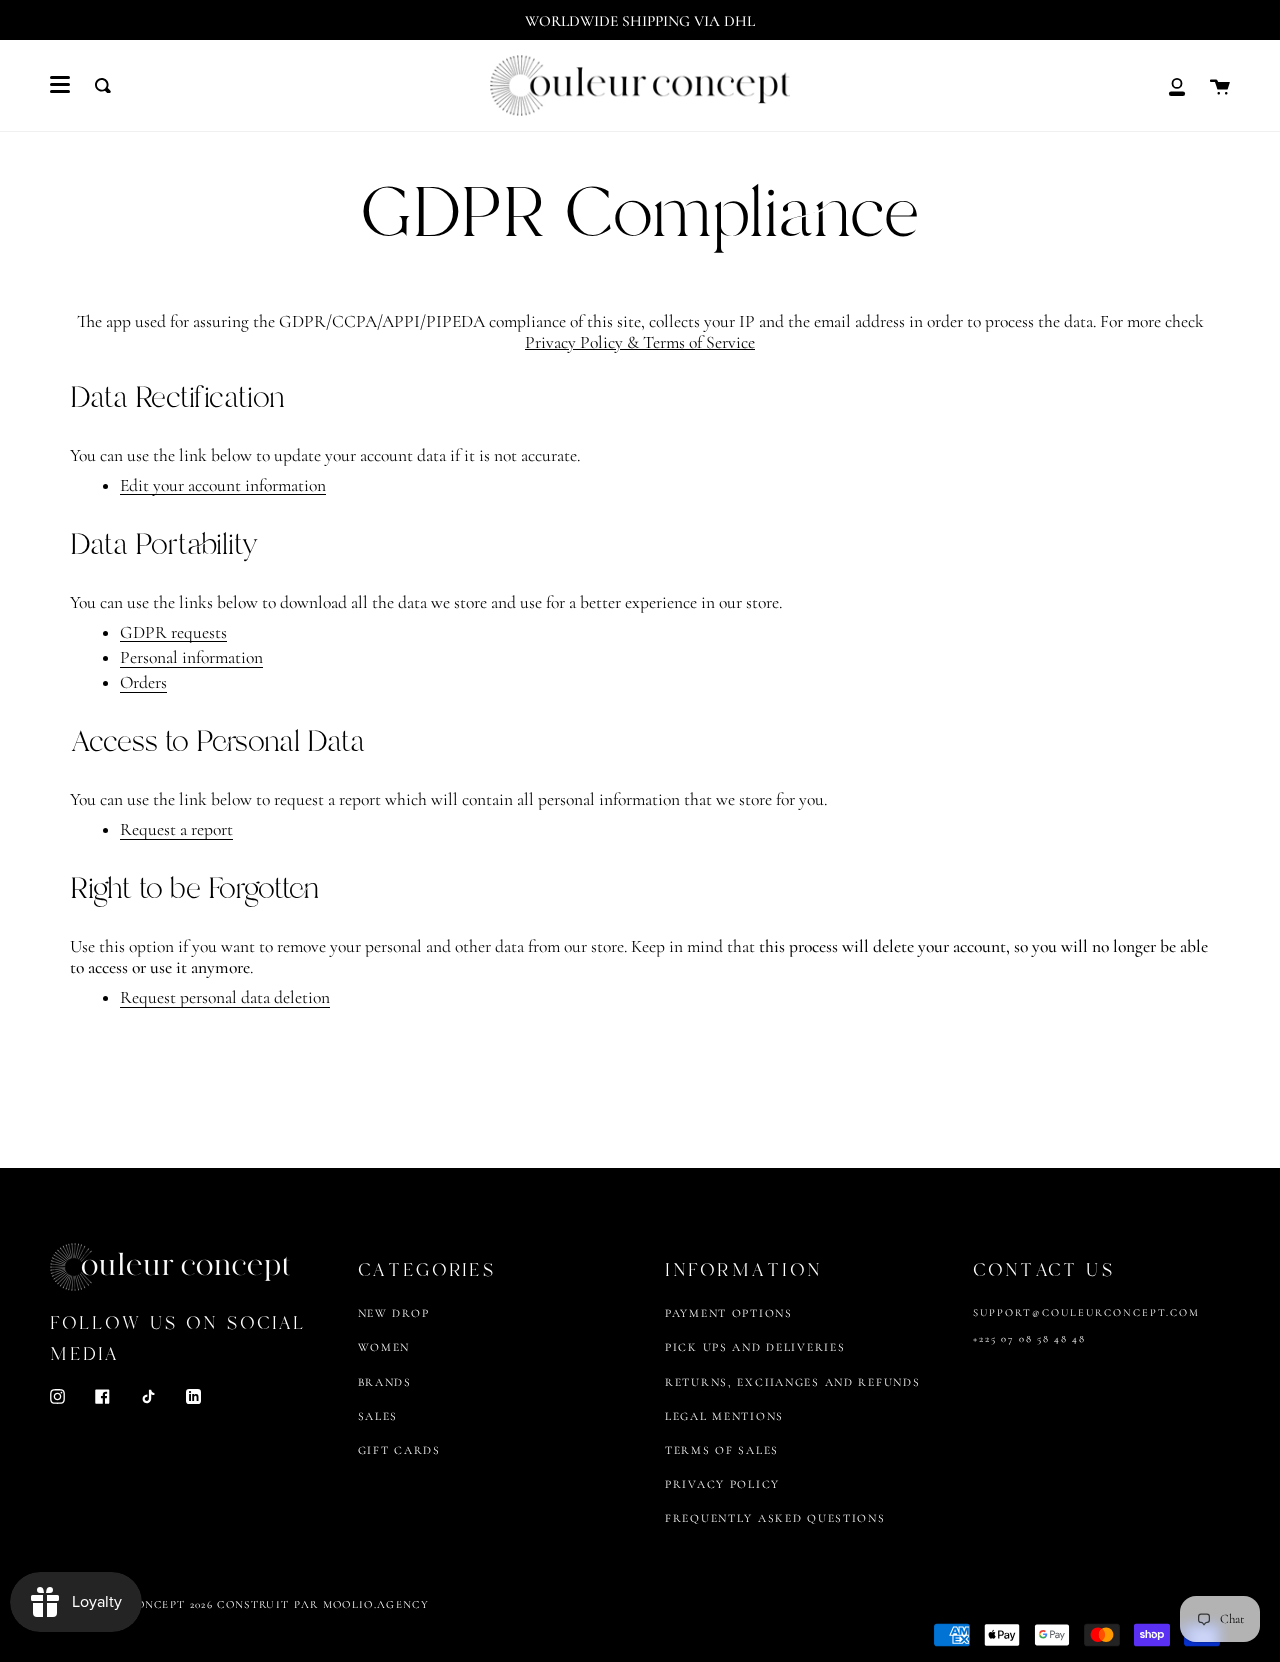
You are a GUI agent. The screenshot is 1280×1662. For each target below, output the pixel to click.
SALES (378, 1416)
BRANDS (385, 1382)
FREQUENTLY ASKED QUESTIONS (775, 1518)
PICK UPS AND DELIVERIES (755, 1347)
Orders (143, 683)
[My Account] (1177, 85)
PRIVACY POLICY (722, 1484)
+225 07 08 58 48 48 (1029, 1338)
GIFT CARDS (399, 1450)
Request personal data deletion (225, 998)
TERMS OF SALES (722, 1450)
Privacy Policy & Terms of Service (640, 342)
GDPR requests (173, 633)
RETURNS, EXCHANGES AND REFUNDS (792, 1382)
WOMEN (384, 1347)
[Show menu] (60, 85)
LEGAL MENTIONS (724, 1416)
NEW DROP (394, 1313)
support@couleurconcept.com (1086, 1312)
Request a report (176, 830)
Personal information (191, 658)
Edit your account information (223, 486)
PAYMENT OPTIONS (729, 1313)
